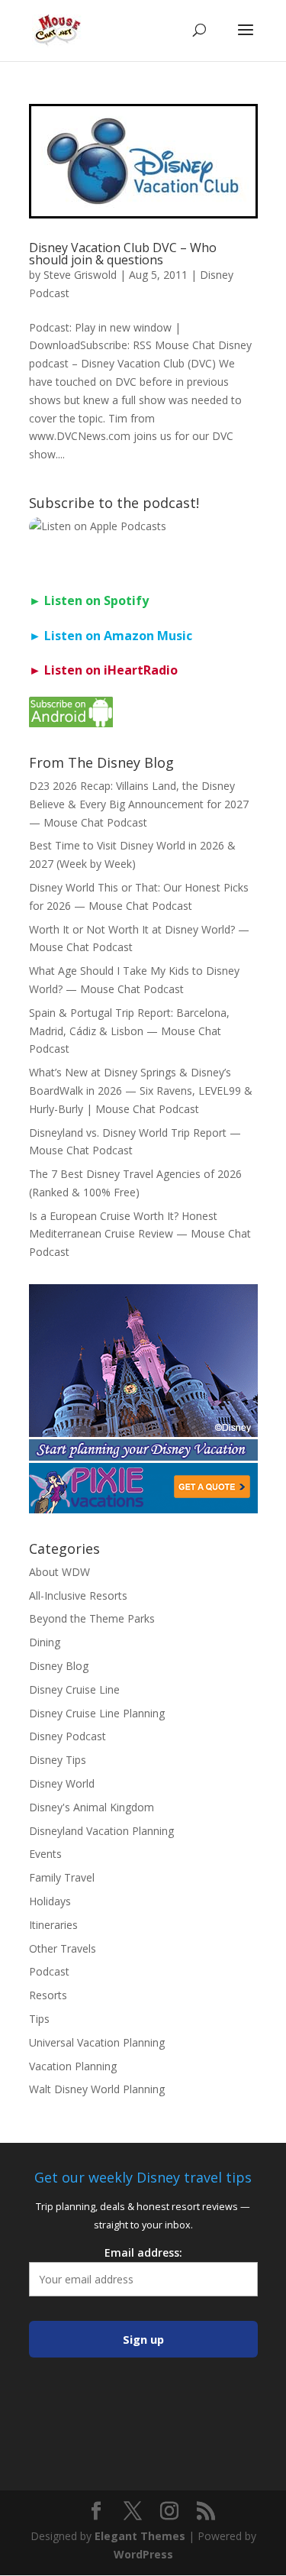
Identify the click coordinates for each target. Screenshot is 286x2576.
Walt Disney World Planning (97, 2089)
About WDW (59, 1572)
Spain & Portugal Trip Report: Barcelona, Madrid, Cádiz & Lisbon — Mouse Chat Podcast (129, 1031)
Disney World (62, 1783)
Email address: (143, 2252)
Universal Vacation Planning (97, 2042)
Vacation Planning (73, 2066)
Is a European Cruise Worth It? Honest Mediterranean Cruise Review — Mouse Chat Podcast (140, 1234)
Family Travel (62, 1877)
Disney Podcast (67, 1736)
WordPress (143, 2554)
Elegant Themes (140, 2536)
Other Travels (63, 1948)
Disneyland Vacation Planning (101, 1831)
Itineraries (53, 1925)
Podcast (49, 1971)
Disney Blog (59, 1666)
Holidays (50, 1901)
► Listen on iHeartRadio (103, 670)
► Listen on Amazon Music (111, 636)
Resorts (48, 1995)
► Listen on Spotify (89, 600)
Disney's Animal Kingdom (92, 1807)
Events (45, 1854)
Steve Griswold (80, 275)
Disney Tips (58, 1760)
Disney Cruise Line (74, 1689)
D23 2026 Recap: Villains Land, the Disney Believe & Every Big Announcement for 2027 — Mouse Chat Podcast (139, 804)
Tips (39, 2019)
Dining (45, 1642)
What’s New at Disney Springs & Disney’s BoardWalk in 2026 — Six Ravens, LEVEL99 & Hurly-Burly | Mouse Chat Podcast (141, 1091)
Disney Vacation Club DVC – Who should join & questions (123, 254)
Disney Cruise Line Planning (97, 1713)
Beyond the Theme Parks (92, 1618)
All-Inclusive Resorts (78, 1595)
